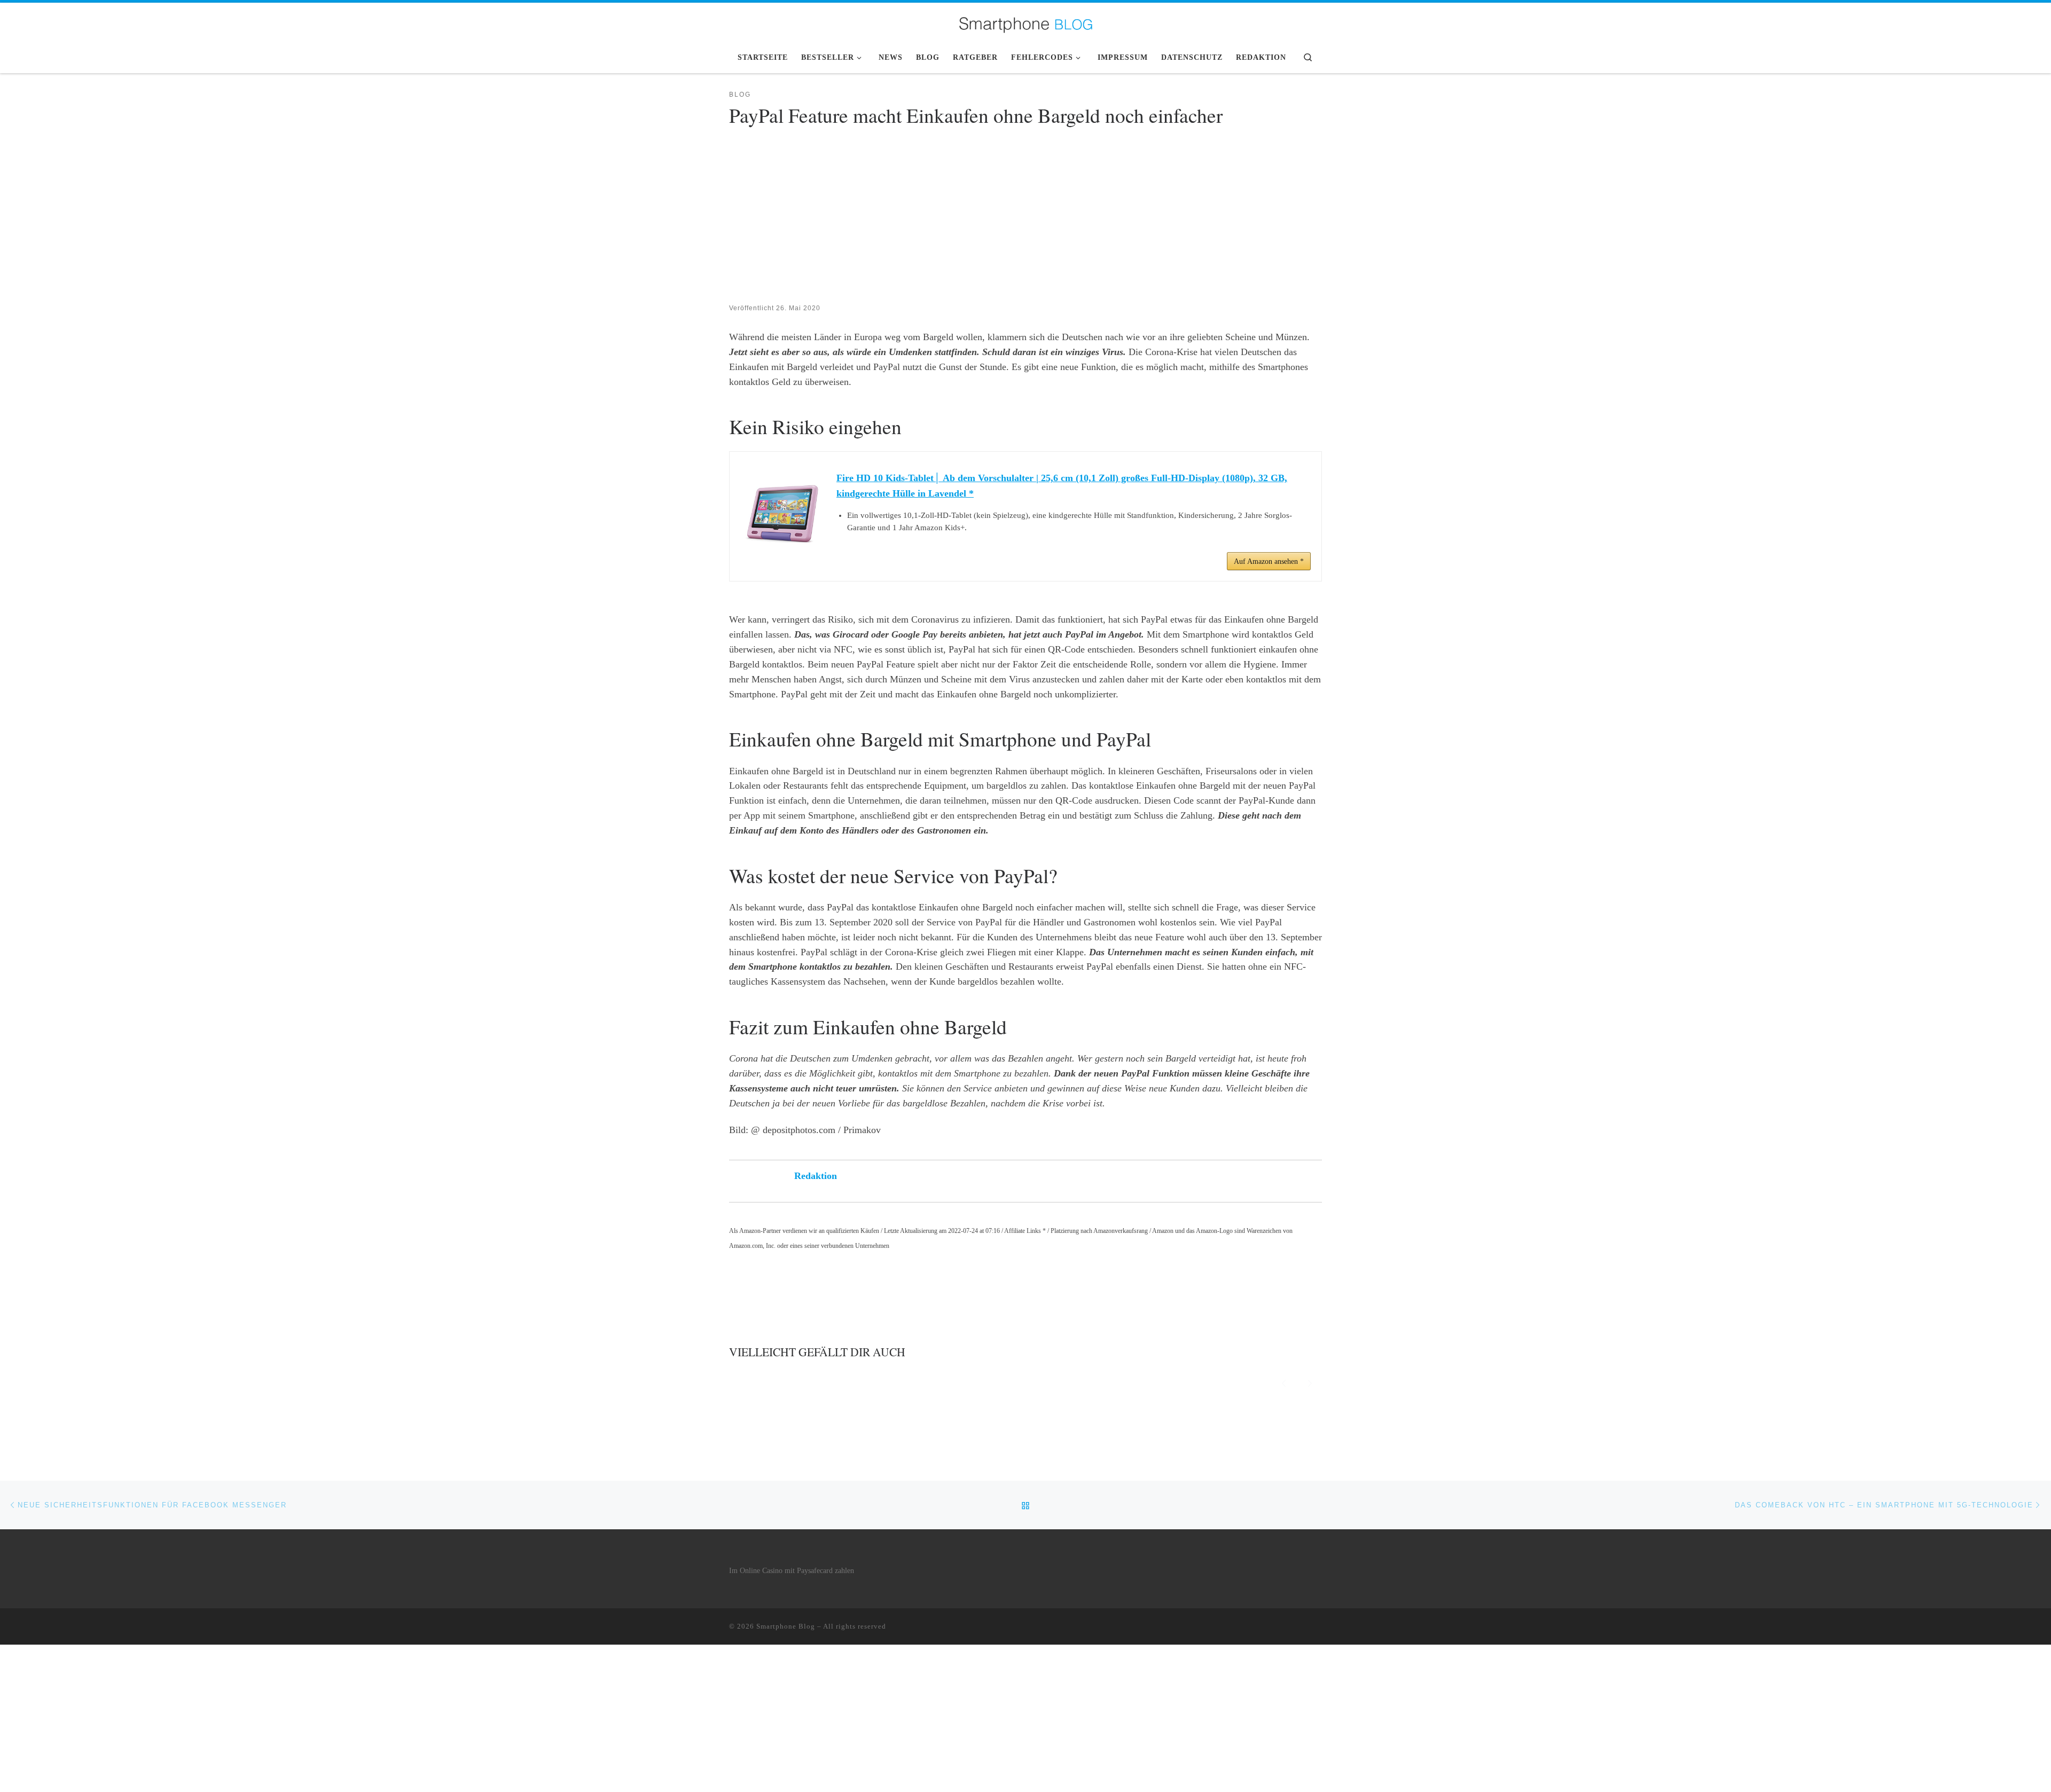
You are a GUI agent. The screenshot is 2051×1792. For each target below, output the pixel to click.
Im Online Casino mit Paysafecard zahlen (792, 1571)
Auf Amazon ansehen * (1269, 561)
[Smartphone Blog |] (1025, 21)
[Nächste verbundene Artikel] (1310, 1382)
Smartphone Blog (786, 1626)
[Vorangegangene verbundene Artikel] (1284, 1382)
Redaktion (816, 1176)
